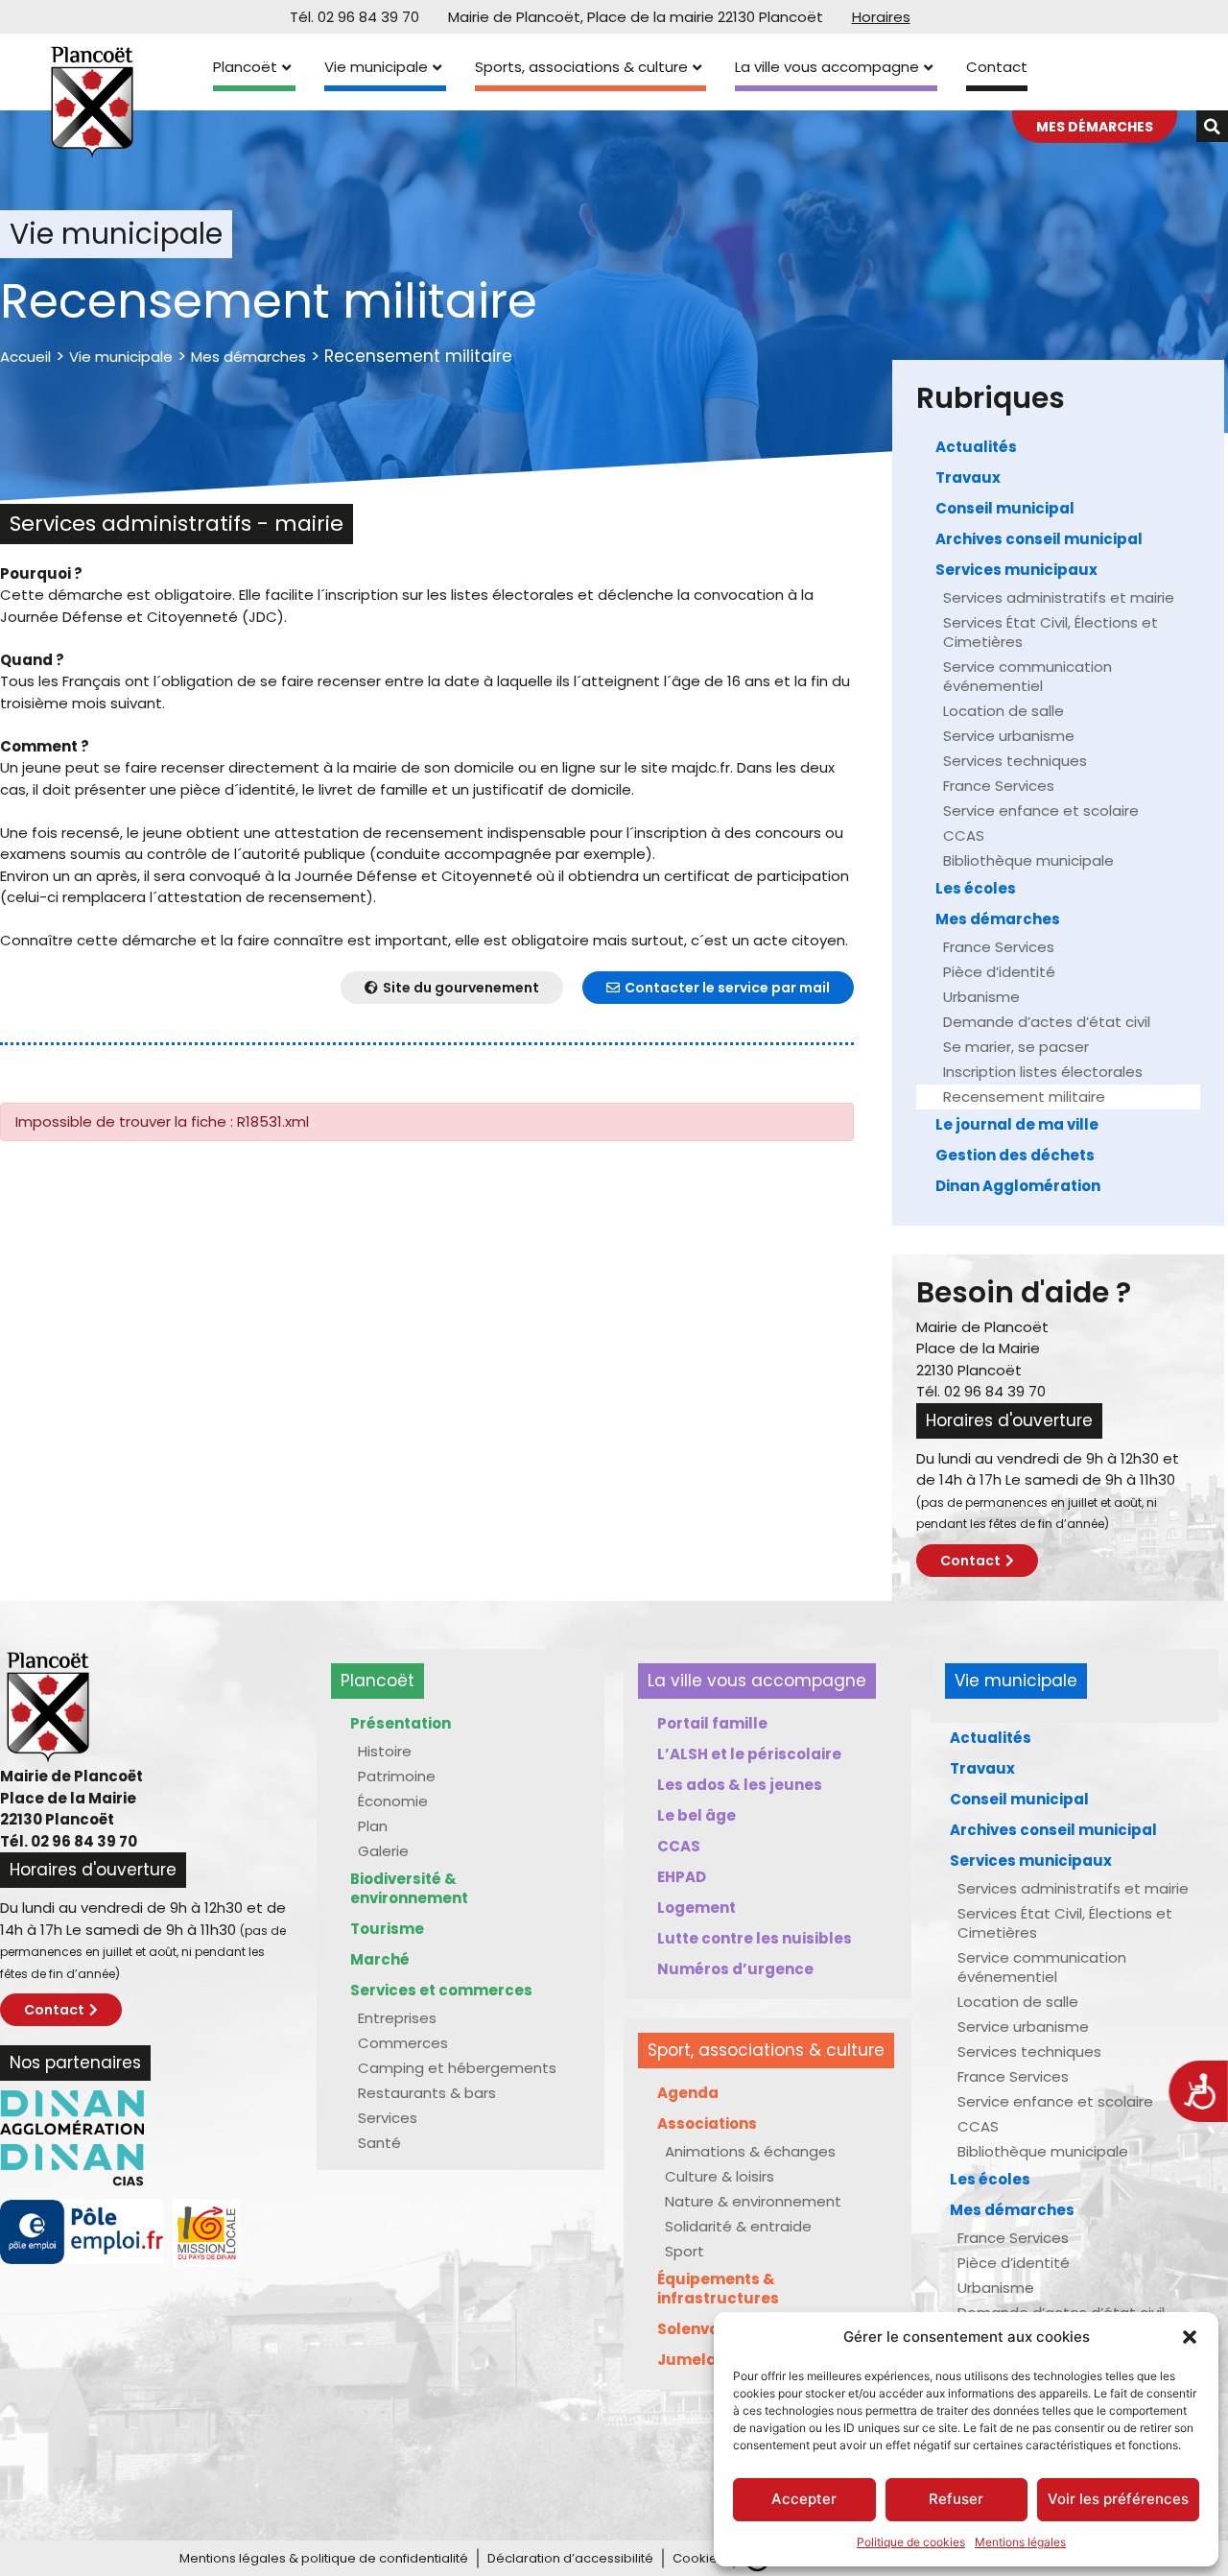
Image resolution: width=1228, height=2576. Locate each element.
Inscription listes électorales (1043, 1072)
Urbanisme (981, 997)
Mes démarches (248, 357)
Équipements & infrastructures (718, 2289)
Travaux (968, 477)
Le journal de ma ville (1017, 1124)
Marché (380, 1959)
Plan (373, 1826)
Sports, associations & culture (581, 67)
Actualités (976, 447)
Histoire (385, 1751)
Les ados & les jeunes (740, 1785)
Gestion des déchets (1015, 1155)
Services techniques (1015, 761)
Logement (697, 1908)
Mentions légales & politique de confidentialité (324, 2558)
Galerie (383, 1851)
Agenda (688, 2093)
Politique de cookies (911, 2542)
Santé (379, 2143)
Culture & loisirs (720, 2176)
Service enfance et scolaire (1041, 811)
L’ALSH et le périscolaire (749, 1754)
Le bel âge (697, 1815)
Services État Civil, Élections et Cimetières (1051, 632)
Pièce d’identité (999, 972)
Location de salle (1004, 711)
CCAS (964, 835)
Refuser (956, 2499)
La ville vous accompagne (827, 67)
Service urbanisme (1009, 736)
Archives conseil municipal (1039, 539)
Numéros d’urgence (735, 1969)
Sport (685, 2251)
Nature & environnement (753, 2201)
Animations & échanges (750, 2151)
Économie (393, 1801)
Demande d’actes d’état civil (1047, 1022)
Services (388, 2118)
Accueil (25, 357)
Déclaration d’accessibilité (570, 2558)
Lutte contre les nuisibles (755, 1938)
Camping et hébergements (457, 2068)
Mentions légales (1020, 2542)
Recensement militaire (1024, 1097)
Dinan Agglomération (1018, 1186)
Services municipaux (1016, 570)
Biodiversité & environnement (409, 1888)
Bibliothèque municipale (1028, 860)
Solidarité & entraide (738, 2226)
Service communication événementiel (1027, 676)
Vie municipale (376, 67)
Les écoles (976, 888)
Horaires (881, 17)
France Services (999, 786)
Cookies (698, 2558)
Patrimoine (397, 1776)
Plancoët (245, 67)
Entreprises (397, 2018)
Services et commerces (441, 1990)
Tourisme (387, 1929)
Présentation (401, 1723)
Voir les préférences (1118, 2499)
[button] (1190, 2337)
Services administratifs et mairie (1059, 597)
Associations (707, 2123)
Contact (997, 67)
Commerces (403, 2043)
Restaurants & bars (427, 2093)
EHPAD (682, 1877)
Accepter (804, 2499)
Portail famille (712, 1723)
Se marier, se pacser (1016, 1047)
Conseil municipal (1005, 508)
